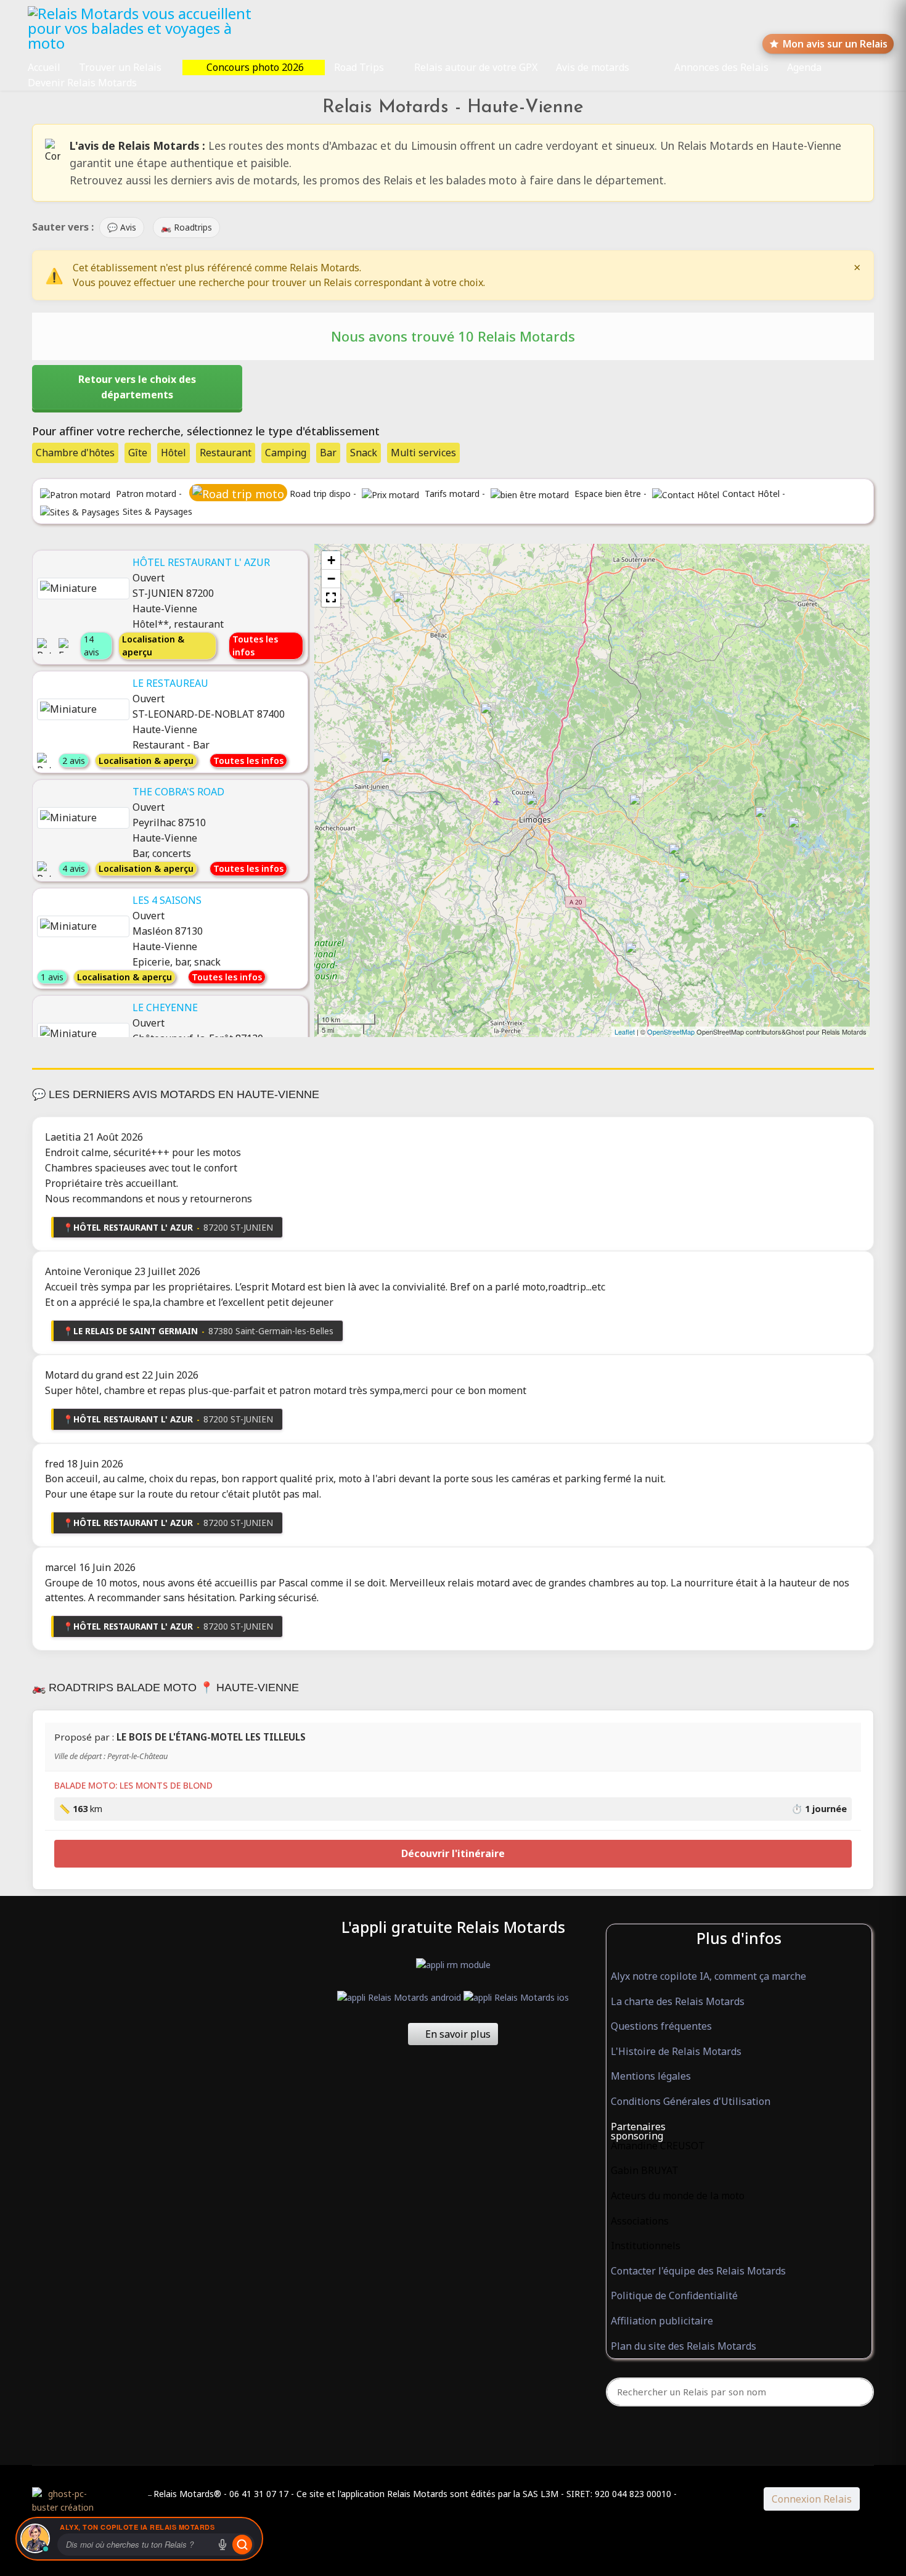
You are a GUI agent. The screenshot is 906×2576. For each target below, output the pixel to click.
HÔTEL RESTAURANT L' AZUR (201, 562)
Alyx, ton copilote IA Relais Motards (137, 2527)
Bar (328, 453)
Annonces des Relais (721, 67)
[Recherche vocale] (222, 2545)
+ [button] (331, 560)
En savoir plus (457, 2034)
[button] (331, 597)
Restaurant (226, 453)
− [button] (331, 579)
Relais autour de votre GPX (476, 67)
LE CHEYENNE (165, 1007)
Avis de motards (593, 67)
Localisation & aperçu (153, 646)
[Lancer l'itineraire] (242, 2545)
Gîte (138, 453)
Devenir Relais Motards (82, 83)
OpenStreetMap (671, 1032)
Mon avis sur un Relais (835, 44)
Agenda (804, 67)
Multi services (423, 453)
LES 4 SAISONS (167, 900)
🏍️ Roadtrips (186, 227)
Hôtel (173, 453)
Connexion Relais (812, 2499)
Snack (364, 453)
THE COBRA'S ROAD (178, 792)
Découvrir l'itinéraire (453, 1853)
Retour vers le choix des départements (137, 387)
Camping (286, 453)
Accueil (44, 67)
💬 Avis (122, 227)
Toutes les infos (255, 646)
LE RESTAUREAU (170, 683)
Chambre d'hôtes (75, 453)
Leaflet (625, 1032)
